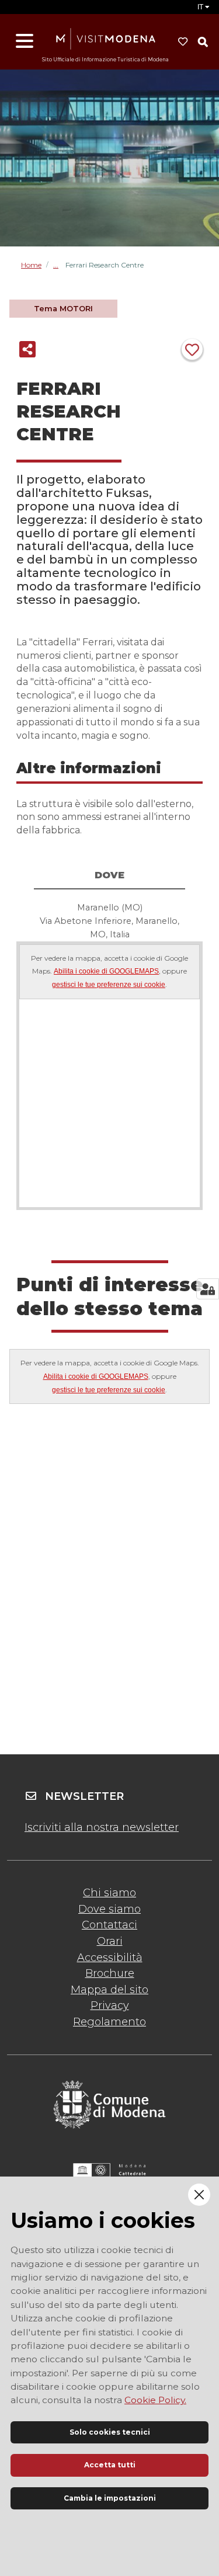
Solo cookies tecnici (110, 2432)
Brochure (110, 1973)
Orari (110, 1941)
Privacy (110, 2005)
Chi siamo (109, 1893)
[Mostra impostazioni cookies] (208, 1289)
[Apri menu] (25, 41)
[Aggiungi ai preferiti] (192, 349)
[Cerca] (203, 42)
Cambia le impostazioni (110, 2498)
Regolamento (109, 2022)
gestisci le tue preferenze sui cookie (109, 985)
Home (31, 265)
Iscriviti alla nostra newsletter (102, 1827)
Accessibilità (110, 1958)
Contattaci (109, 1925)
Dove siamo (109, 1909)
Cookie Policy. (155, 2400)
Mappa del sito (109, 1990)
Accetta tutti (110, 2465)
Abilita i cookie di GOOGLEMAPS (106, 971)
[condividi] (27, 349)
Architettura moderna (59, 265)
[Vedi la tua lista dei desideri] (183, 42)
